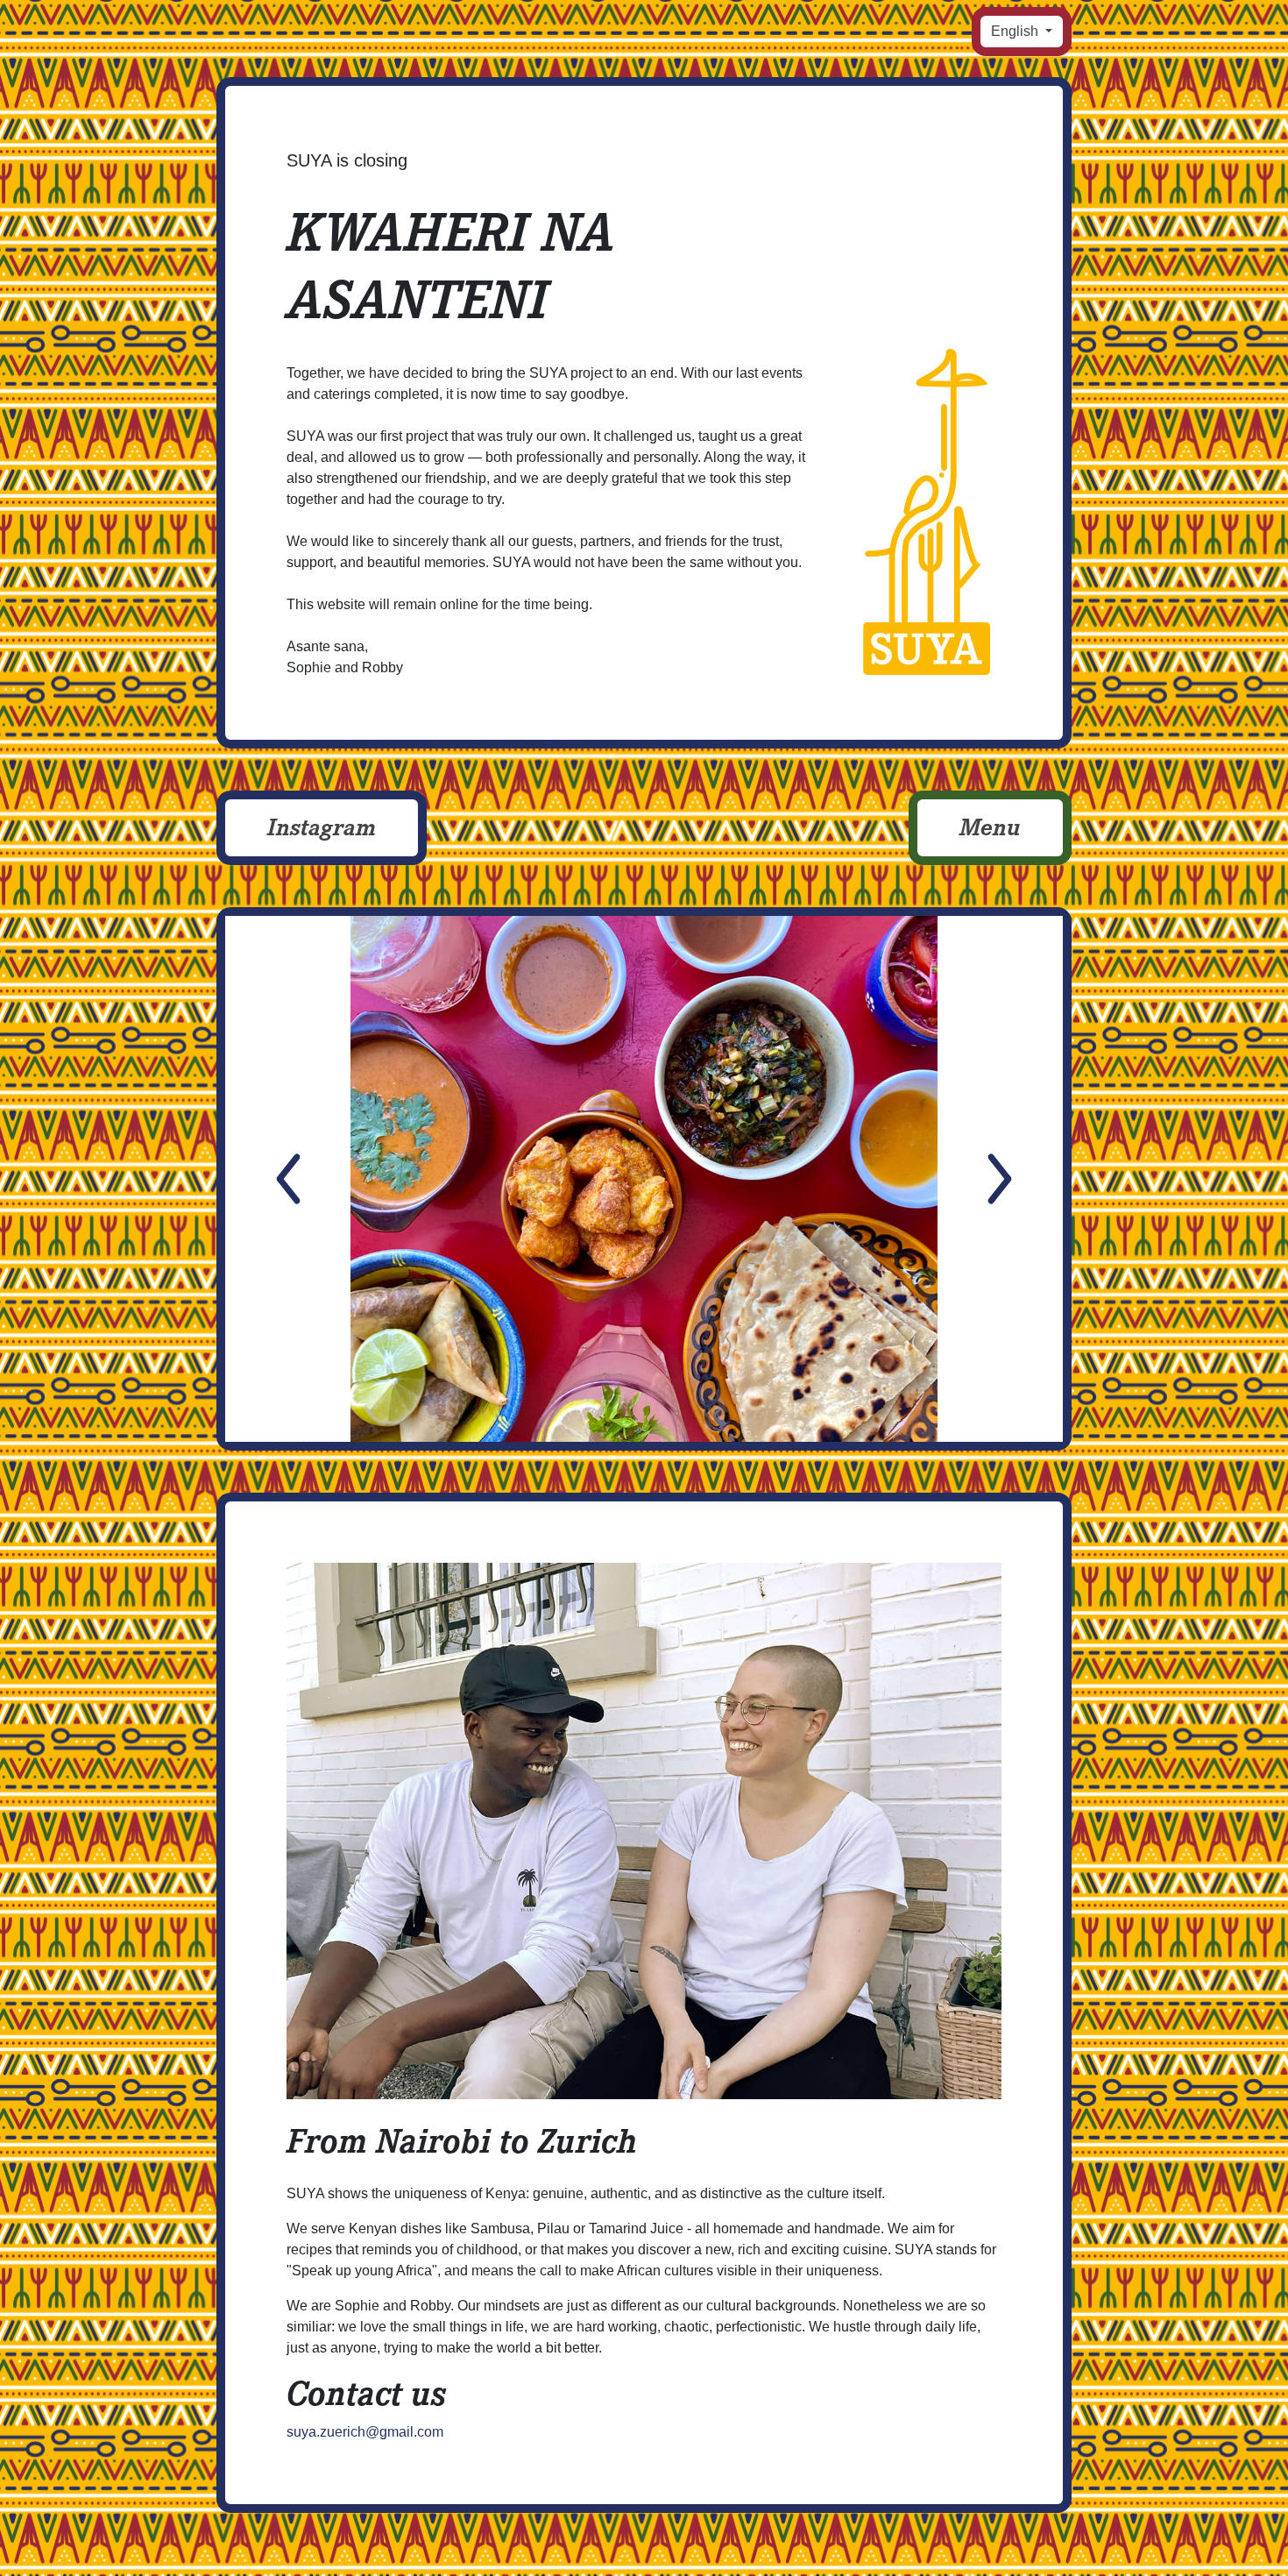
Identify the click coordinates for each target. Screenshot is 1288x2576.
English (1016, 31)
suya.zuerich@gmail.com (365, 2432)
